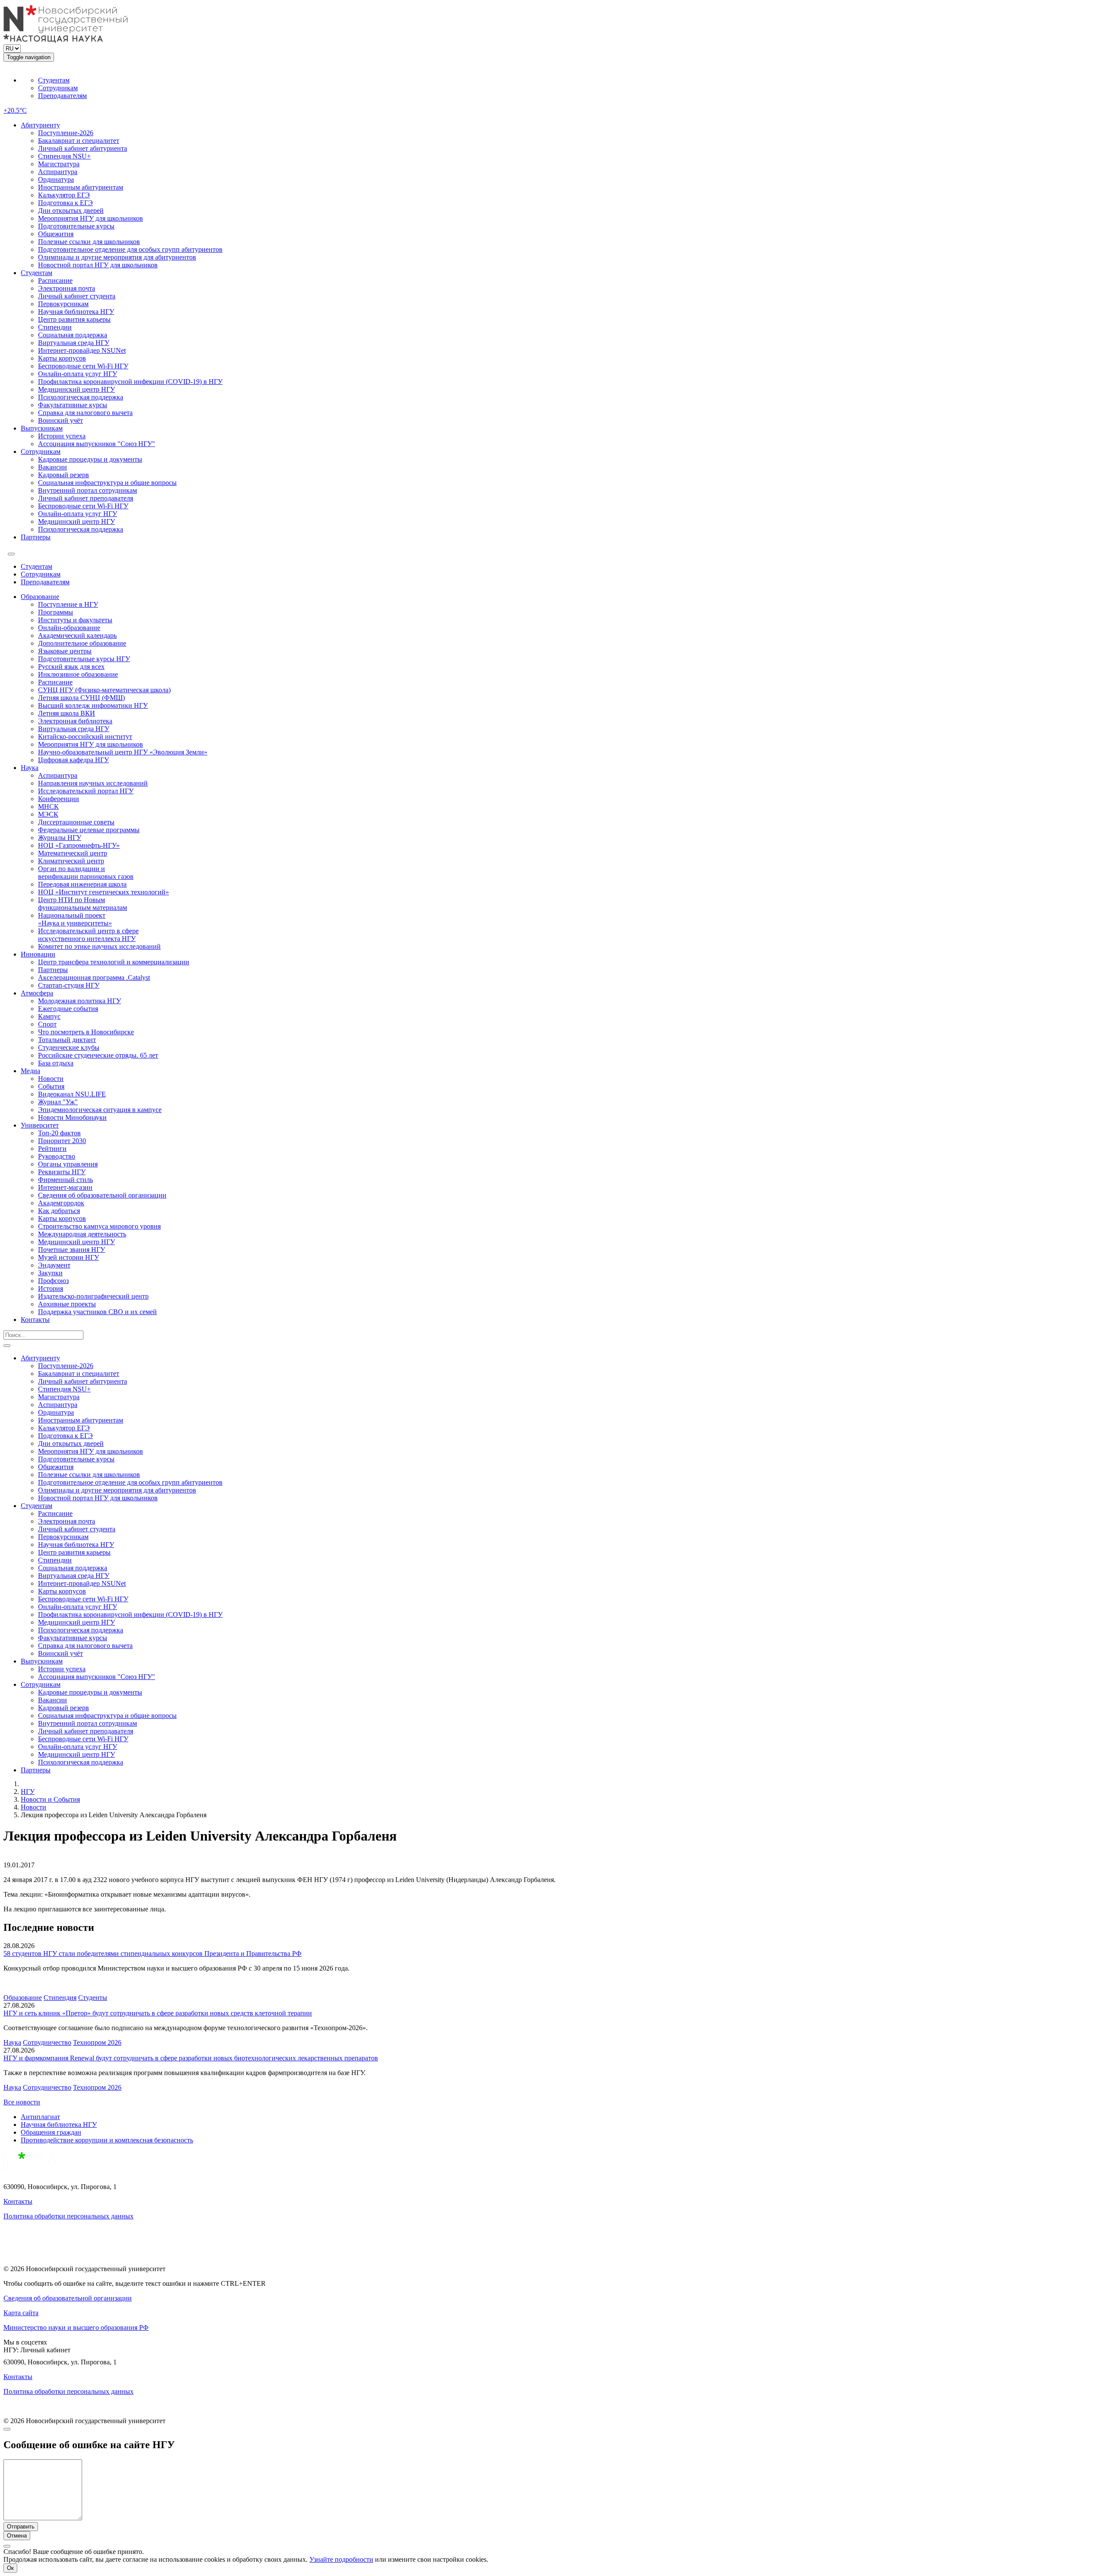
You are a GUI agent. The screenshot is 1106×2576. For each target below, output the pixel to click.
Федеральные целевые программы (89, 830)
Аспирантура (58, 172)
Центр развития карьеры (74, 319)
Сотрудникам (58, 88)
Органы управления (68, 1164)
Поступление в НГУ (68, 604)
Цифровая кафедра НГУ (73, 760)
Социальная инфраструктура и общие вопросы (107, 483)
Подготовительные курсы (76, 226)
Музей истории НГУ (68, 1257)
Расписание (55, 280)
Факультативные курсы (73, 405)
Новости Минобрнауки (72, 1117)
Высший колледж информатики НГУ (93, 705)
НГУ (28, 1792)
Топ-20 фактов (59, 1133)
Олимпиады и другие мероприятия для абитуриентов (117, 257)
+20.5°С (15, 110)
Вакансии (52, 467)
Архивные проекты (67, 1304)
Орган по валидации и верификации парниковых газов (86, 873)
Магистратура (59, 164)
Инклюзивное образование (78, 674)
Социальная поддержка (73, 335)
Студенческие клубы (69, 1047)
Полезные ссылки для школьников (89, 242)
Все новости (22, 2102)
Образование (40, 597)
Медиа (30, 1071)
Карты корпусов (62, 358)
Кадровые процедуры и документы (90, 459)
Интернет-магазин (65, 1187)
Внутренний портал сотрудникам (87, 490)
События (51, 1086)
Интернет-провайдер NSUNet (82, 350)
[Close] (7, 2429)
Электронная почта (67, 288)
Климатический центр (71, 861)
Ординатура (56, 179)
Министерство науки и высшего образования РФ (76, 2327)
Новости (51, 1079)
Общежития (56, 234)
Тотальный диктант (67, 1040)
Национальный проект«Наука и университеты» (75, 919)
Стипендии (55, 327)
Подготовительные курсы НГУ (84, 659)
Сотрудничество (47, 2042)
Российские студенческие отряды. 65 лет (98, 1055)
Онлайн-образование (69, 628)
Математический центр (73, 853)
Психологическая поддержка (81, 397)
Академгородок (61, 1203)
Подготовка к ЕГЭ (65, 203)
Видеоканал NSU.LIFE (72, 1094)
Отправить (21, 2527)
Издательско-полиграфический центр (93, 1296)
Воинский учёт (60, 420)
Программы (56, 612)
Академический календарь (77, 635)
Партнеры (36, 537)
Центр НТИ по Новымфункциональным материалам (83, 904)
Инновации (38, 954)
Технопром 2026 (97, 2042)
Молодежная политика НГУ (79, 1001)
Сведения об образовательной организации (102, 1195)
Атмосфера (37, 993)
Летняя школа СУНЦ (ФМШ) (81, 698)
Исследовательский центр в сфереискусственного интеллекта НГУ (88, 935)
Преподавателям (62, 96)
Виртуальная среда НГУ (74, 343)
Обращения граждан (51, 2132)
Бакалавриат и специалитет (79, 141)
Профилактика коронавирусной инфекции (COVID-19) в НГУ (130, 382)
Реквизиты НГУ (62, 1172)
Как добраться (59, 1211)
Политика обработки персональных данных (68, 2216)
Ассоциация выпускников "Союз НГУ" (97, 444)
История (51, 1288)
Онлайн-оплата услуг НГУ (78, 374)
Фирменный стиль (65, 1180)
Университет (40, 1125)
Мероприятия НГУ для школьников (91, 218)
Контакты (35, 1320)
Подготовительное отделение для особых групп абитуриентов (130, 249)
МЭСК (48, 814)
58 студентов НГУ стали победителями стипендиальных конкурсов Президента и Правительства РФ (153, 1953)
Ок (10, 2568)
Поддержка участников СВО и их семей (97, 1312)
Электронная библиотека (75, 721)
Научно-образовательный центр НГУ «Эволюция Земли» (123, 752)
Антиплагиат (40, 2117)
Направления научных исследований (93, 783)
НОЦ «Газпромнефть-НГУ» (79, 845)
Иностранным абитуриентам (81, 187)
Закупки (50, 1273)
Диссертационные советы (76, 822)
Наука (30, 768)
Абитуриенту (40, 125)
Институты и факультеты (75, 620)
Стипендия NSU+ (64, 156)
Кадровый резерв (64, 475)
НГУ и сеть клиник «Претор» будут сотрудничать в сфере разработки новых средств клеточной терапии (158, 2013)
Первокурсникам (63, 304)
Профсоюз (53, 1281)
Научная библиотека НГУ (76, 312)
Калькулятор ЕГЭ (64, 195)
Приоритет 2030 (62, 1141)
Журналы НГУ (60, 838)
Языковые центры (65, 651)
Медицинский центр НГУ (76, 389)
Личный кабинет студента (77, 296)
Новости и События (50, 1799)
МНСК (48, 806)
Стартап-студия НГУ (69, 985)
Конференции (59, 799)
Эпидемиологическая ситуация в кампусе (100, 1110)
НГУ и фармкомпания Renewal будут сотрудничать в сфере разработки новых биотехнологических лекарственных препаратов (191, 2058)
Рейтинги (52, 1149)
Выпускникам (42, 428)
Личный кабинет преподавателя (86, 498)
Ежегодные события (68, 1009)
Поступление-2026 (66, 133)
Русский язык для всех (71, 667)
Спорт (47, 1024)
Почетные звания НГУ (72, 1250)
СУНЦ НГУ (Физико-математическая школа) (104, 690)
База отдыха (56, 1063)
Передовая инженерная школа (82, 884)
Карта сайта (21, 2313)
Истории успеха (62, 436)
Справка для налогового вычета (85, 413)
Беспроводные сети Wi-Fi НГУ (83, 366)
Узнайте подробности (341, 2559)
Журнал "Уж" (58, 1102)
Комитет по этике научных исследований (99, 946)
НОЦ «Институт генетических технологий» (103, 892)
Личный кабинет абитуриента (83, 148)
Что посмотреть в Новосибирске (86, 1032)
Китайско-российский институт (85, 737)
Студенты (93, 1998)
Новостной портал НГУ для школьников (98, 265)
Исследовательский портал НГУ (86, 791)
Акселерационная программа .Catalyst (94, 977)
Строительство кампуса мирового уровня (99, 1226)
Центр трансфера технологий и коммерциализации (114, 962)
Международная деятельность (82, 1234)
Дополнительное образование (82, 643)
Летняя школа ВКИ (67, 713)
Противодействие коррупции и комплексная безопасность (107, 2140)
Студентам (54, 80)
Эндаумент (54, 1265)
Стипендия (60, 1998)
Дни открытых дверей (71, 211)
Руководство (57, 1156)
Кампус (49, 1016)
